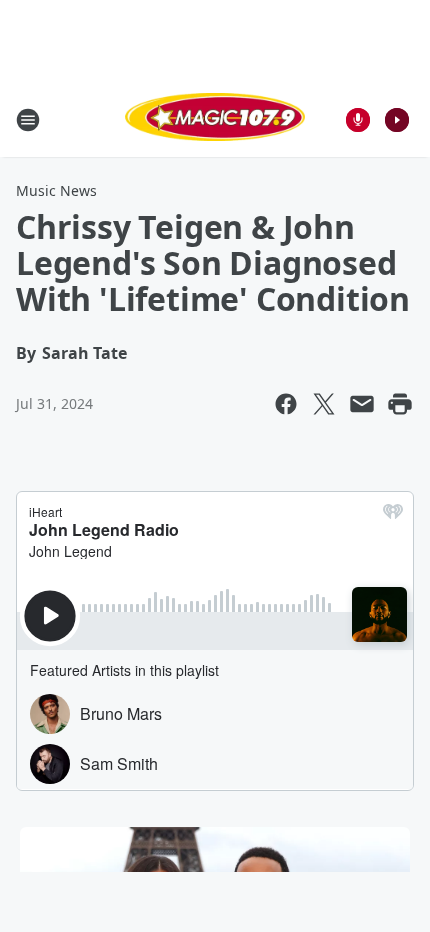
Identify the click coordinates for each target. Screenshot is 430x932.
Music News (56, 190)
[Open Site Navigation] (28, 120)
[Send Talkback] (358, 120)
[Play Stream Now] (397, 120)
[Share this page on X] (324, 404)
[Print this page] (400, 404)
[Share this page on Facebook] (286, 404)
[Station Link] (215, 120)
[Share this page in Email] (362, 404)
